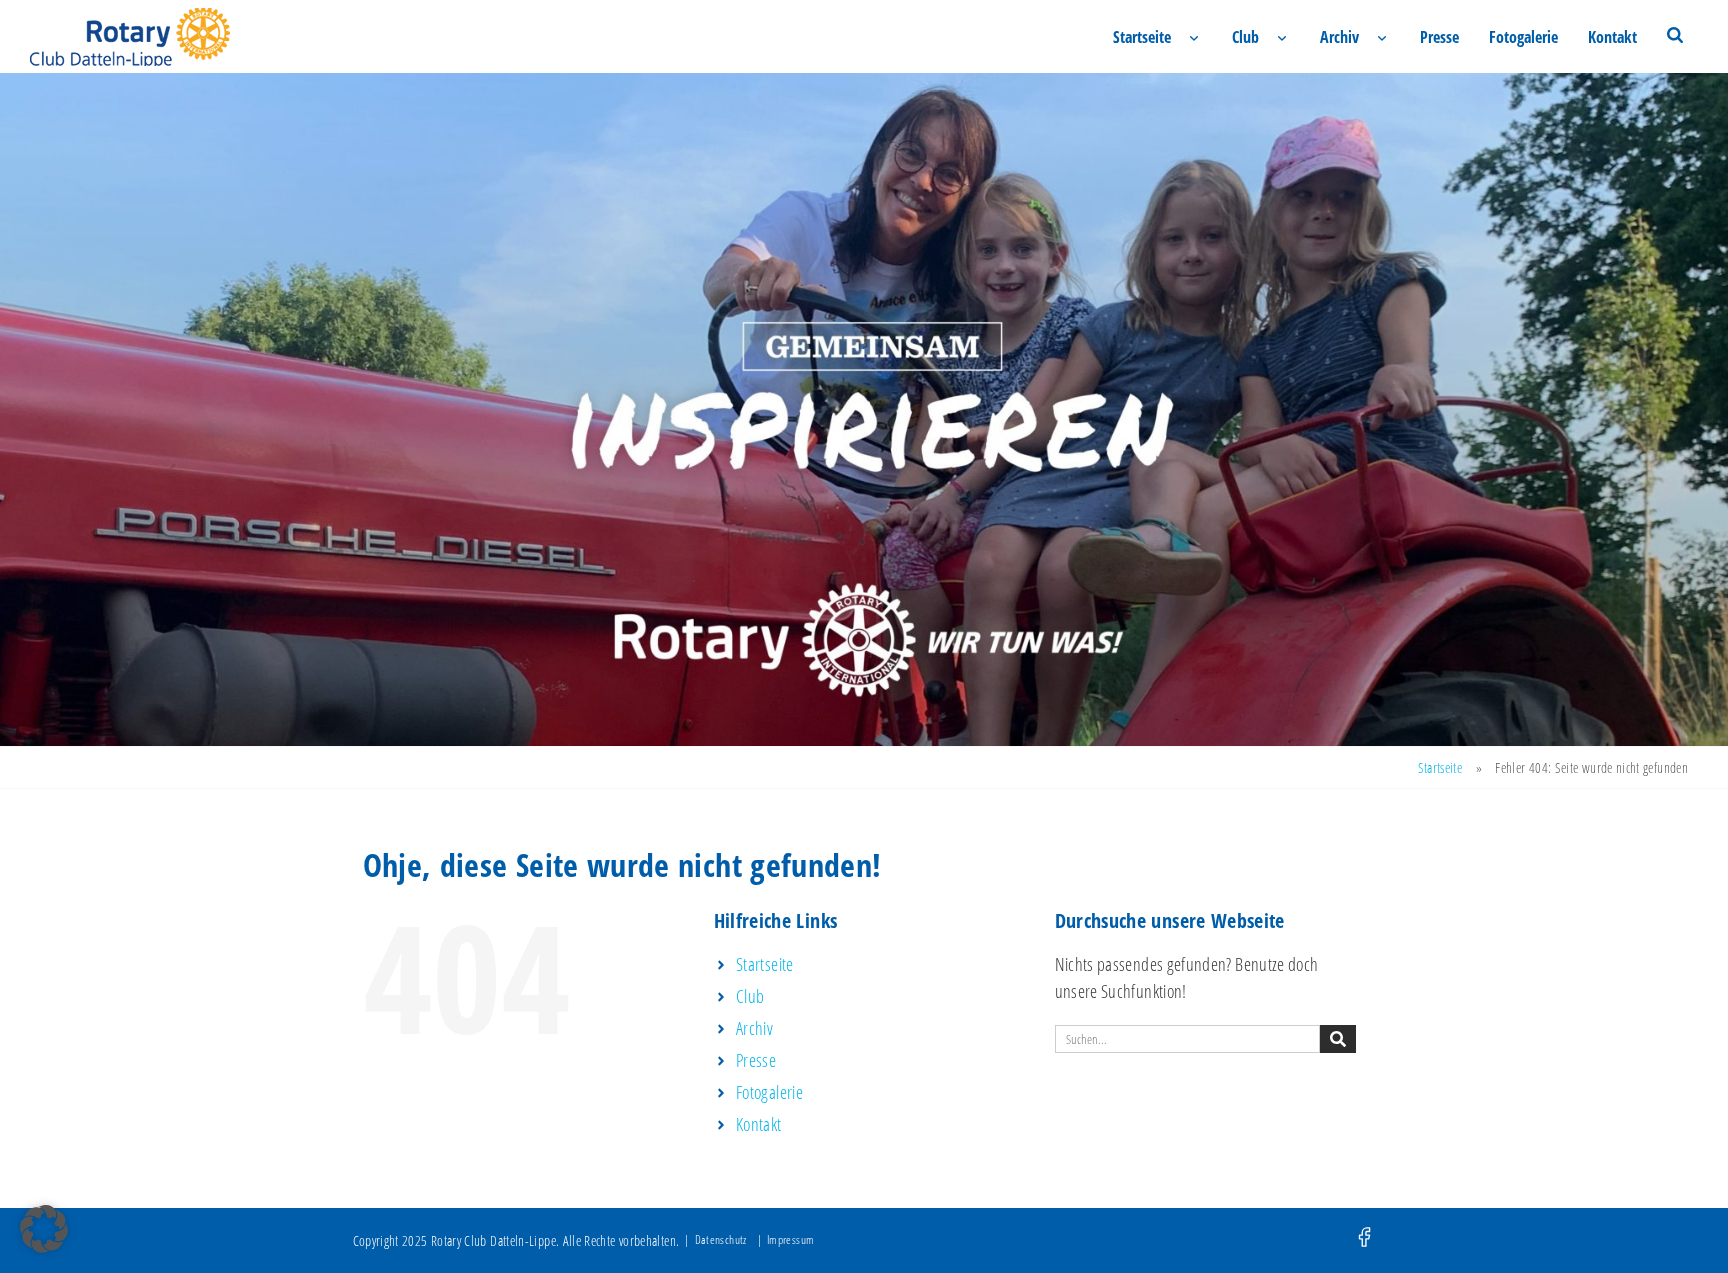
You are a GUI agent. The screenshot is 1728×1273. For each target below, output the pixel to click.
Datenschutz (721, 1239)
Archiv (1339, 37)
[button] (44, 1229)
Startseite (1142, 37)
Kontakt (1612, 37)
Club (1245, 37)
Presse (1439, 37)
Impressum (790, 1239)
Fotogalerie (1523, 37)
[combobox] (1187, 1039)
